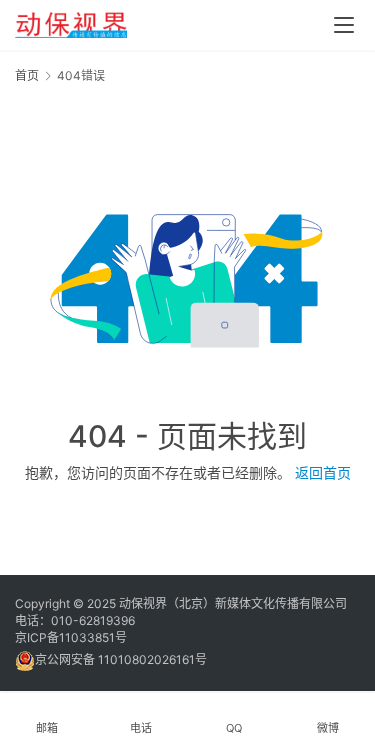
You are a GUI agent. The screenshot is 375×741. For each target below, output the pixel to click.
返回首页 (323, 472)
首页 (27, 75)
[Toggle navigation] (344, 25)
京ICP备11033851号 (71, 637)
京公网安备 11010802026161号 (121, 659)
